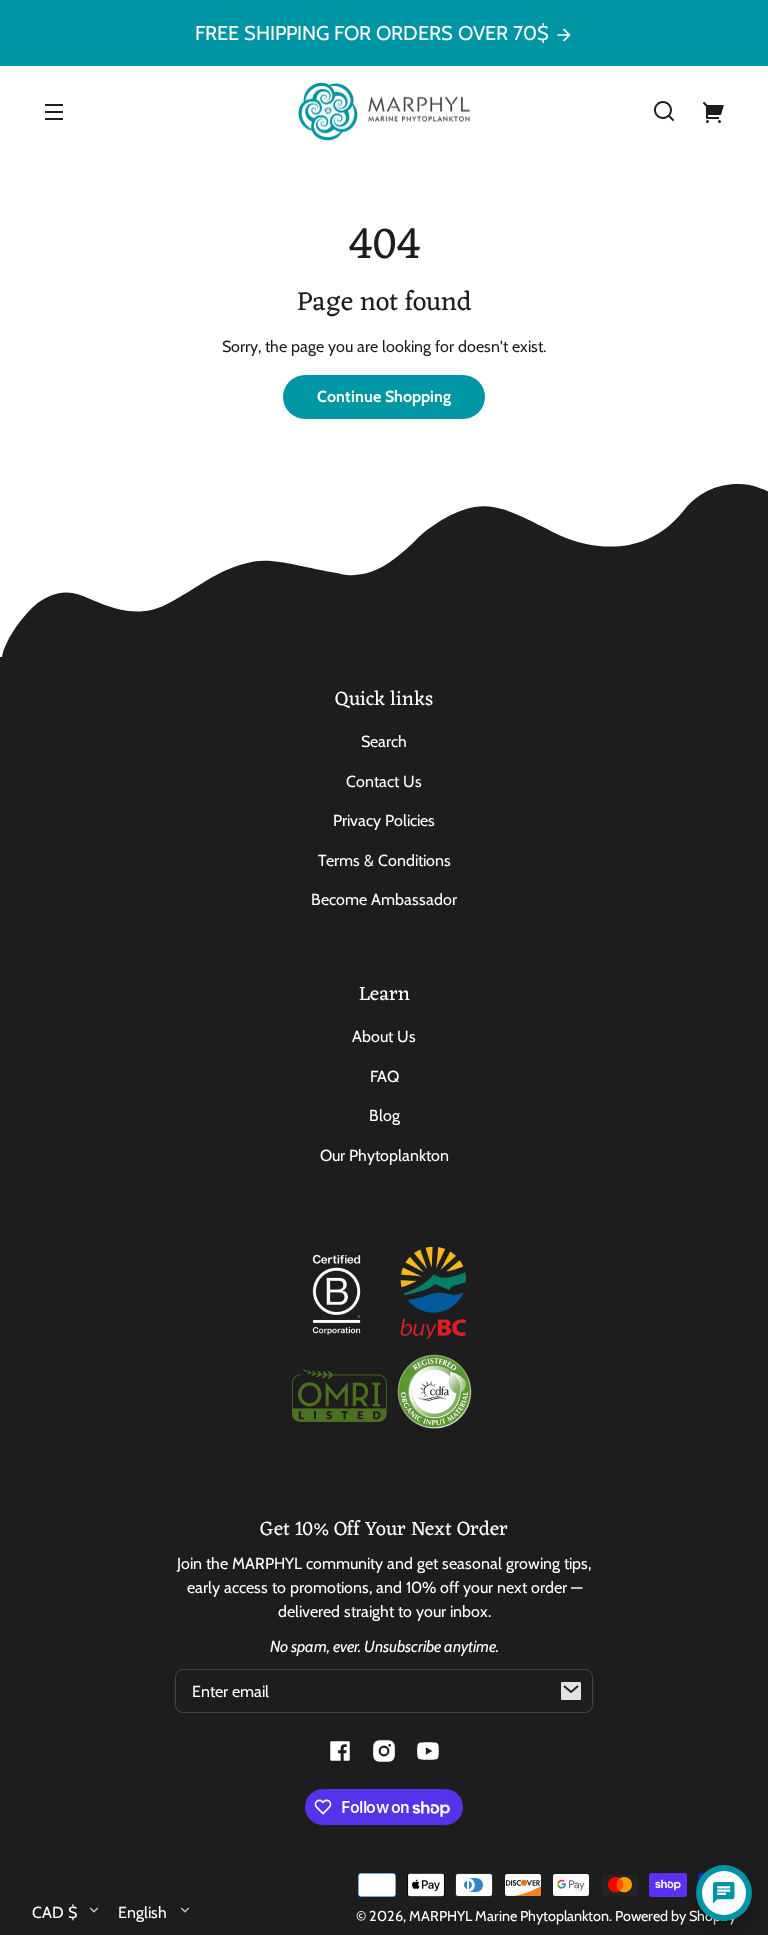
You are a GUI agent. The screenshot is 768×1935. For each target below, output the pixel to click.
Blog (384, 1115)
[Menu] (54, 111)
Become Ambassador (384, 899)
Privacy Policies (384, 820)
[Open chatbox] (724, 1893)
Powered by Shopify (675, 1916)
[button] (664, 111)
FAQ (384, 1076)
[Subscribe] (571, 1691)
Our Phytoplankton (384, 1155)
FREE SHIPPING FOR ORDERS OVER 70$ (374, 33)
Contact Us (384, 781)
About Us (384, 1036)
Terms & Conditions (384, 860)
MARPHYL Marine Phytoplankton (509, 1916)
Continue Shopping (384, 396)
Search (384, 741)
